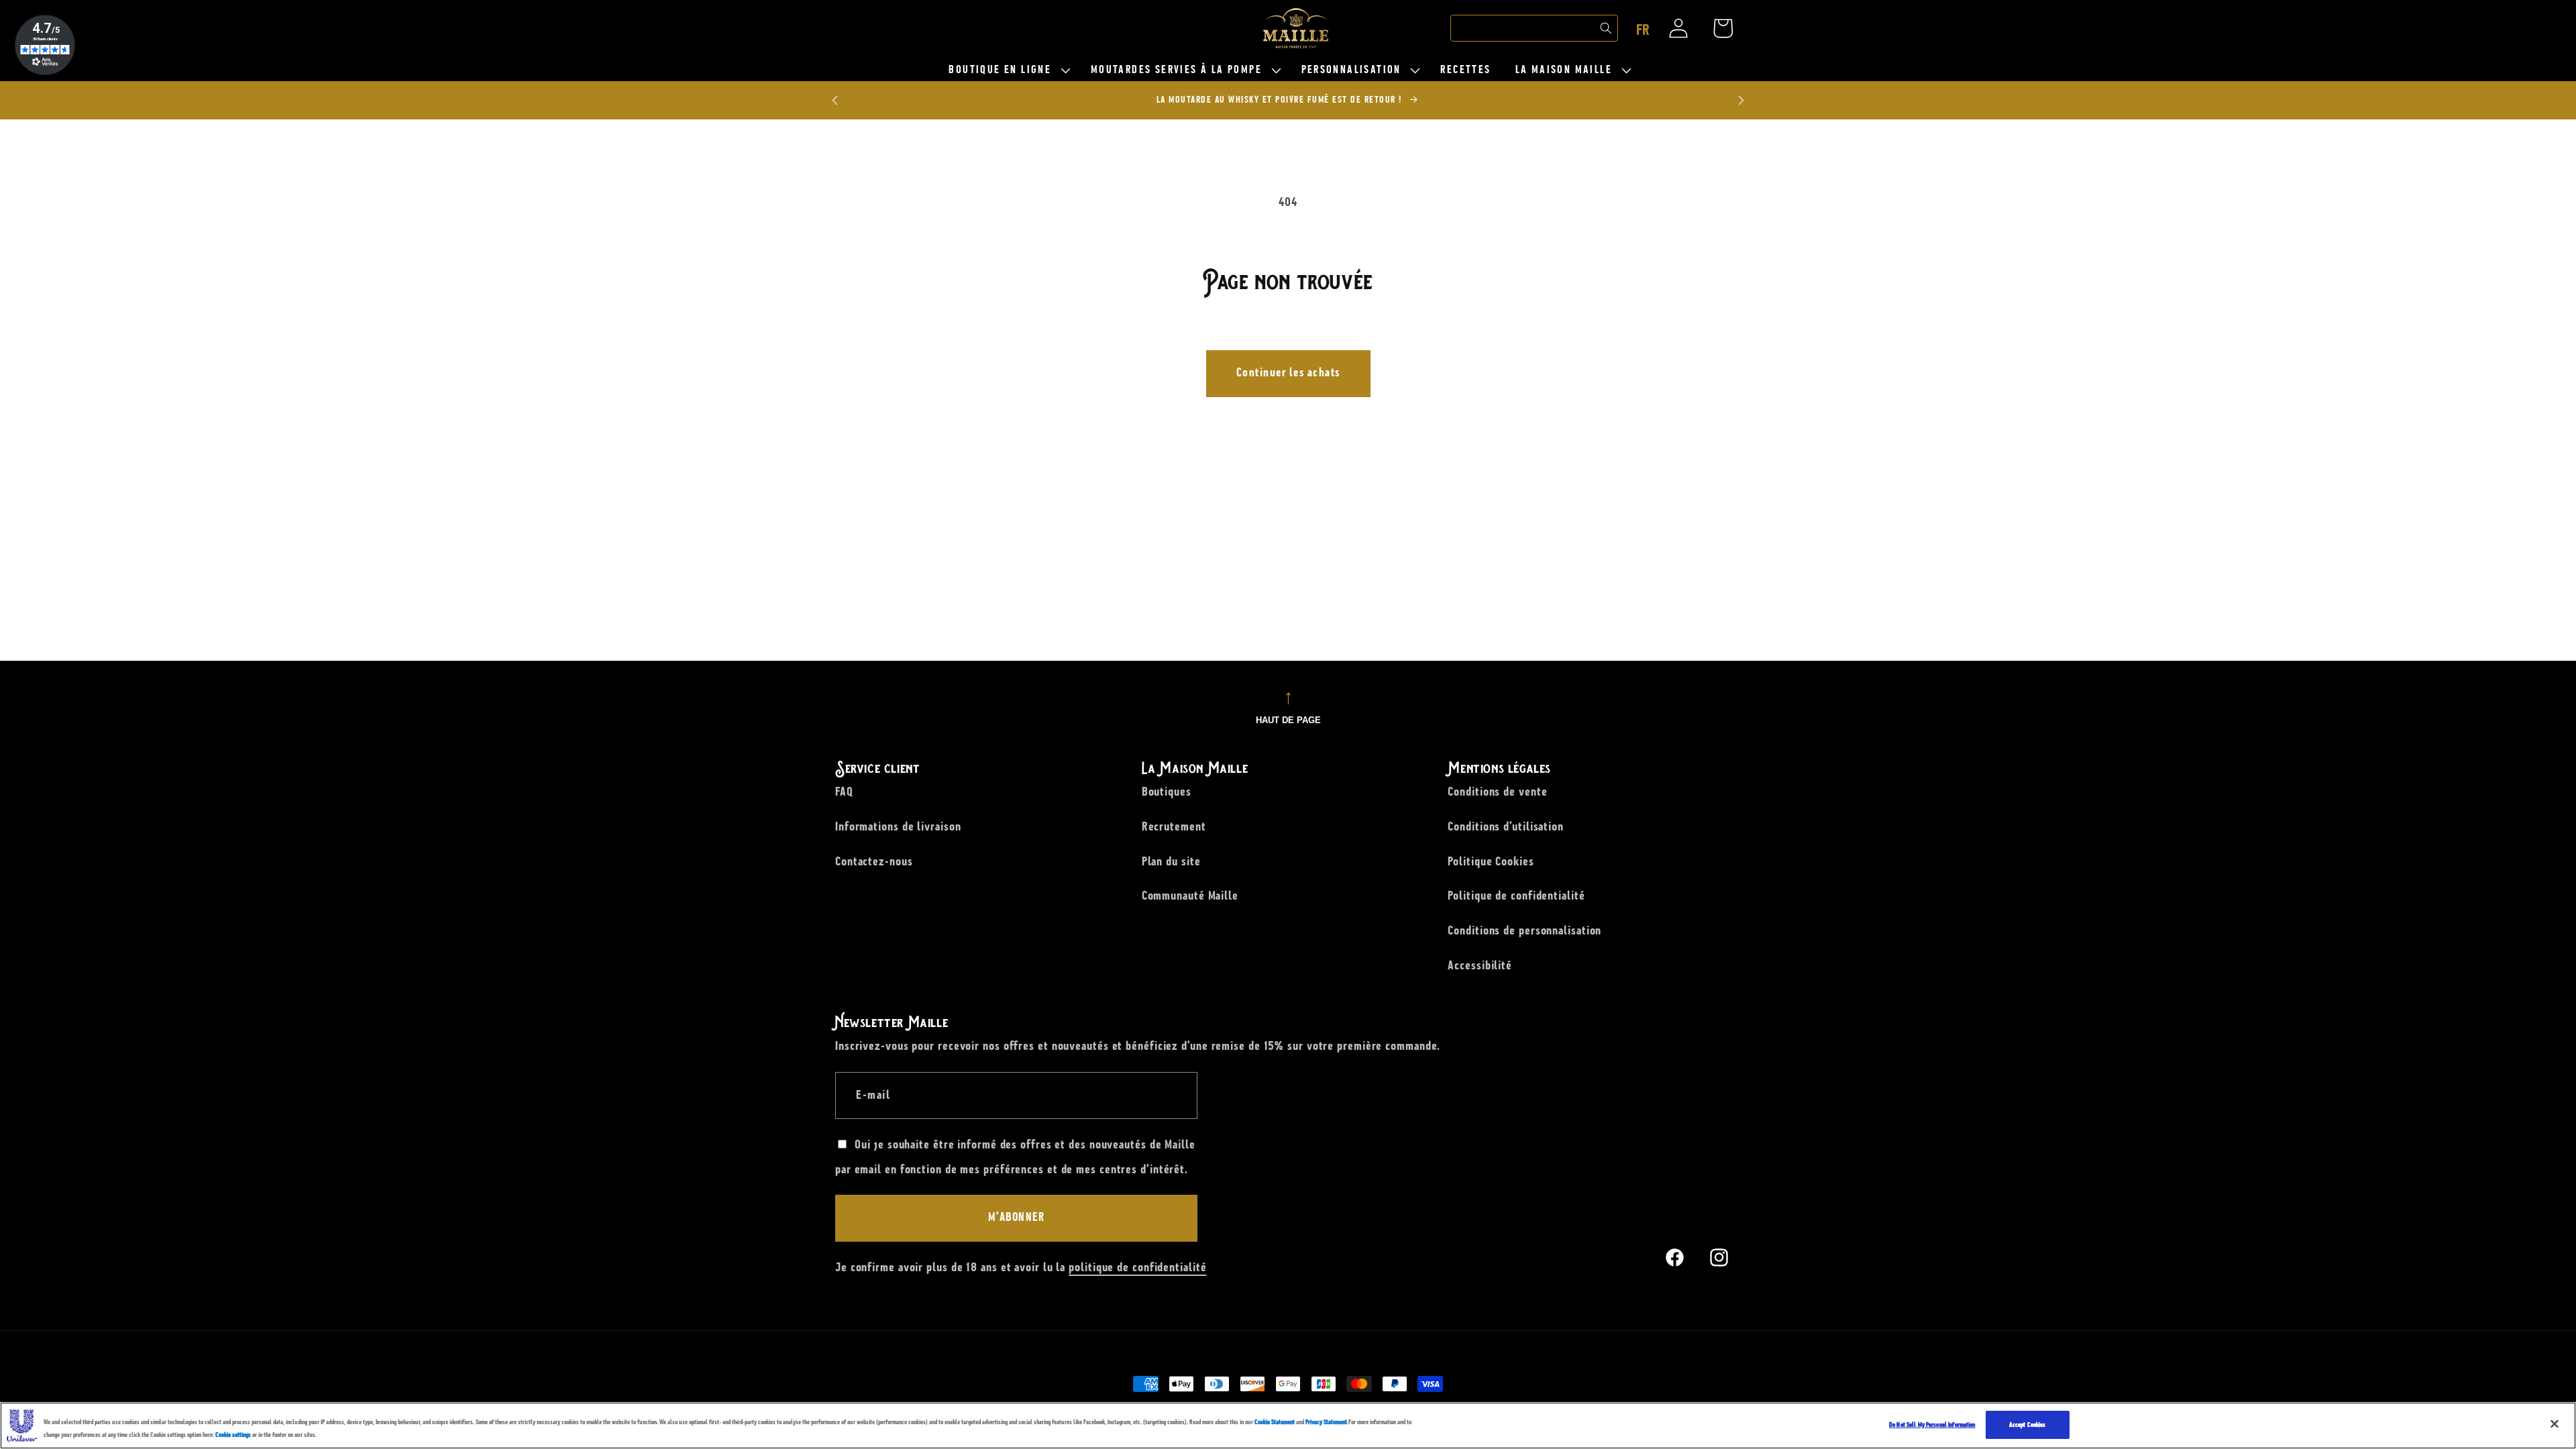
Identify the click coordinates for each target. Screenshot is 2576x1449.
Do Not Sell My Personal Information (1932, 1425)
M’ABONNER (1017, 1218)
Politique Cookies (1491, 861)
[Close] (2555, 1424)
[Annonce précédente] (835, 100)
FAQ (844, 792)
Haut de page (1288, 720)
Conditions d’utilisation (1506, 826)
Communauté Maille (1190, 896)
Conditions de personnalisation (1524, 930)
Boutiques (1167, 792)
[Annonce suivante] (1741, 100)
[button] (1007, 70)
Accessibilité (1480, 965)
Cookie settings (233, 1435)
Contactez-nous (874, 861)
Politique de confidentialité (1516, 896)
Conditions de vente (1497, 792)
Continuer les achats (1288, 373)
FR (1643, 30)
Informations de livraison (898, 826)
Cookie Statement (1275, 1422)
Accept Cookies (2028, 1425)
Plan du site (1171, 861)
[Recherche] (1606, 28)
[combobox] (1534, 28)
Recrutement (1174, 826)
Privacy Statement (1326, 1422)
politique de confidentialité (1137, 1267)
